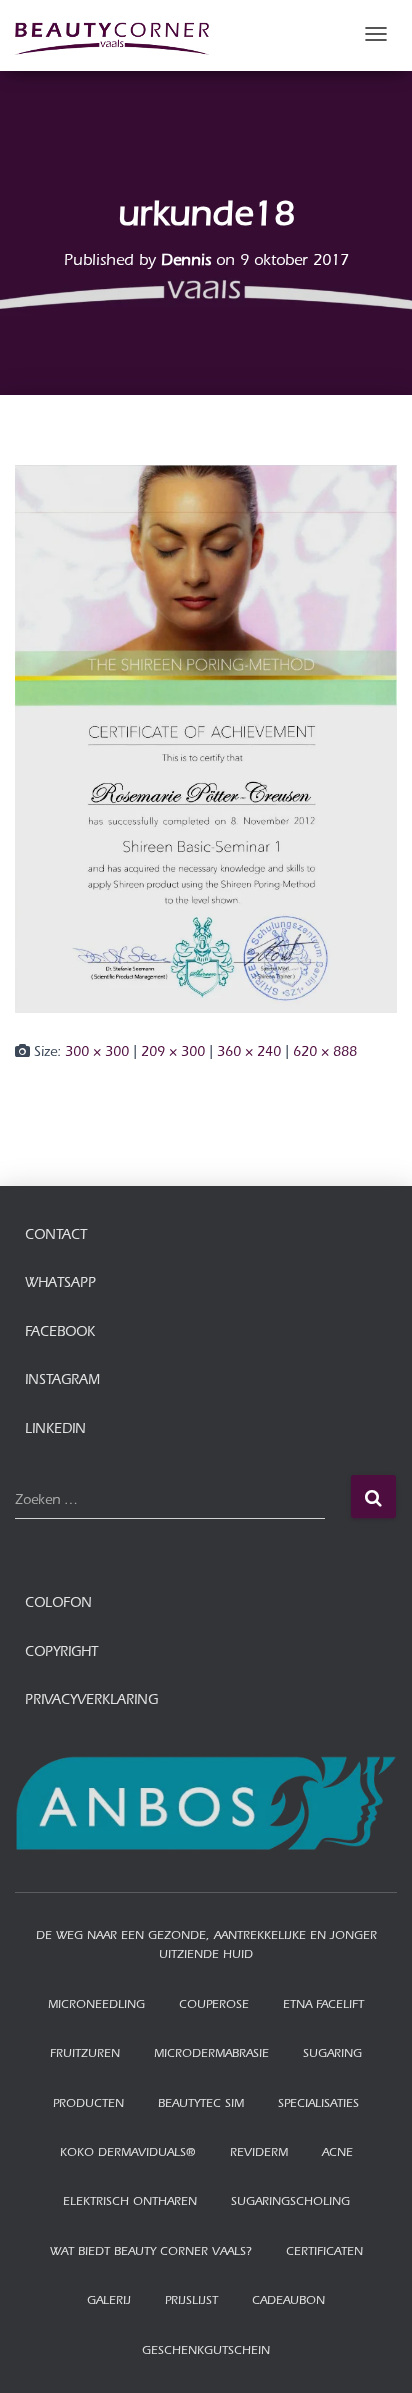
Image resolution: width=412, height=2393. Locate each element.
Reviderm (259, 2154)
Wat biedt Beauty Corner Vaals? (151, 2253)
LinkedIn (55, 1431)
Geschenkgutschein (206, 2352)
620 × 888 (325, 1054)
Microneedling (96, 2006)
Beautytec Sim (201, 2105)
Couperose (214, 2006)
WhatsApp (60, 1285)
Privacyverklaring (91, 1702)
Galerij (109, 2302)
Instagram (62, 1382)
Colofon (58, 1605)
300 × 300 (97, 1054)
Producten (88, 2105)
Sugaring (332, 2055)
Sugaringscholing (290, 2203)
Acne (337, 2154)
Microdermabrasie (211, 2055)
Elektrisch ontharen (130, 2203)
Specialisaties (318, 2105)
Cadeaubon (288, 2302)
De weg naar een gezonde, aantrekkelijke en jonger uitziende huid (206, 1946)
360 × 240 (249, 1054)
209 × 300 (173, 1054)
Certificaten (324, 2253)
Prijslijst (191, 2302)
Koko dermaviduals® (128, 2154)
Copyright (61, 1654)
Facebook (60, 1334)
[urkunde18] (206, 741)
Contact (56, 1237)
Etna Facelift (323, 2006)
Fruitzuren (85, 2055)
